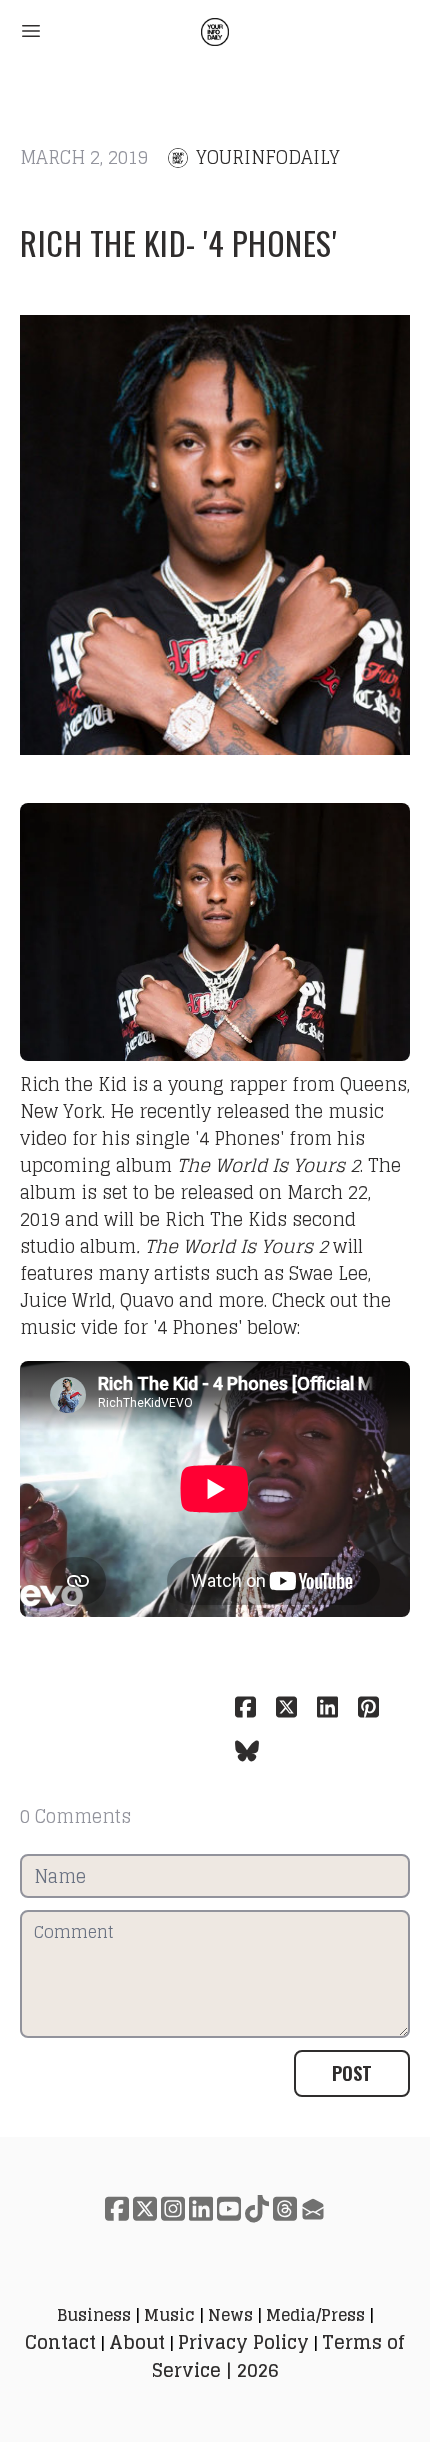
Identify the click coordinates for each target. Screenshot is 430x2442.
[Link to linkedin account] (201, 2208)
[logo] (215, 32)
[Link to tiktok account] (257, 2208)
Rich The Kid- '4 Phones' (178, 242)
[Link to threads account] (285, 2208)
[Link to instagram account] (173, 2208)
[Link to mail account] (313, 2208)
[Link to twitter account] (145, 2208)
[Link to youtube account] (229, 2208)
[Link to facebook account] (117, 2208)
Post (352, 2073)
